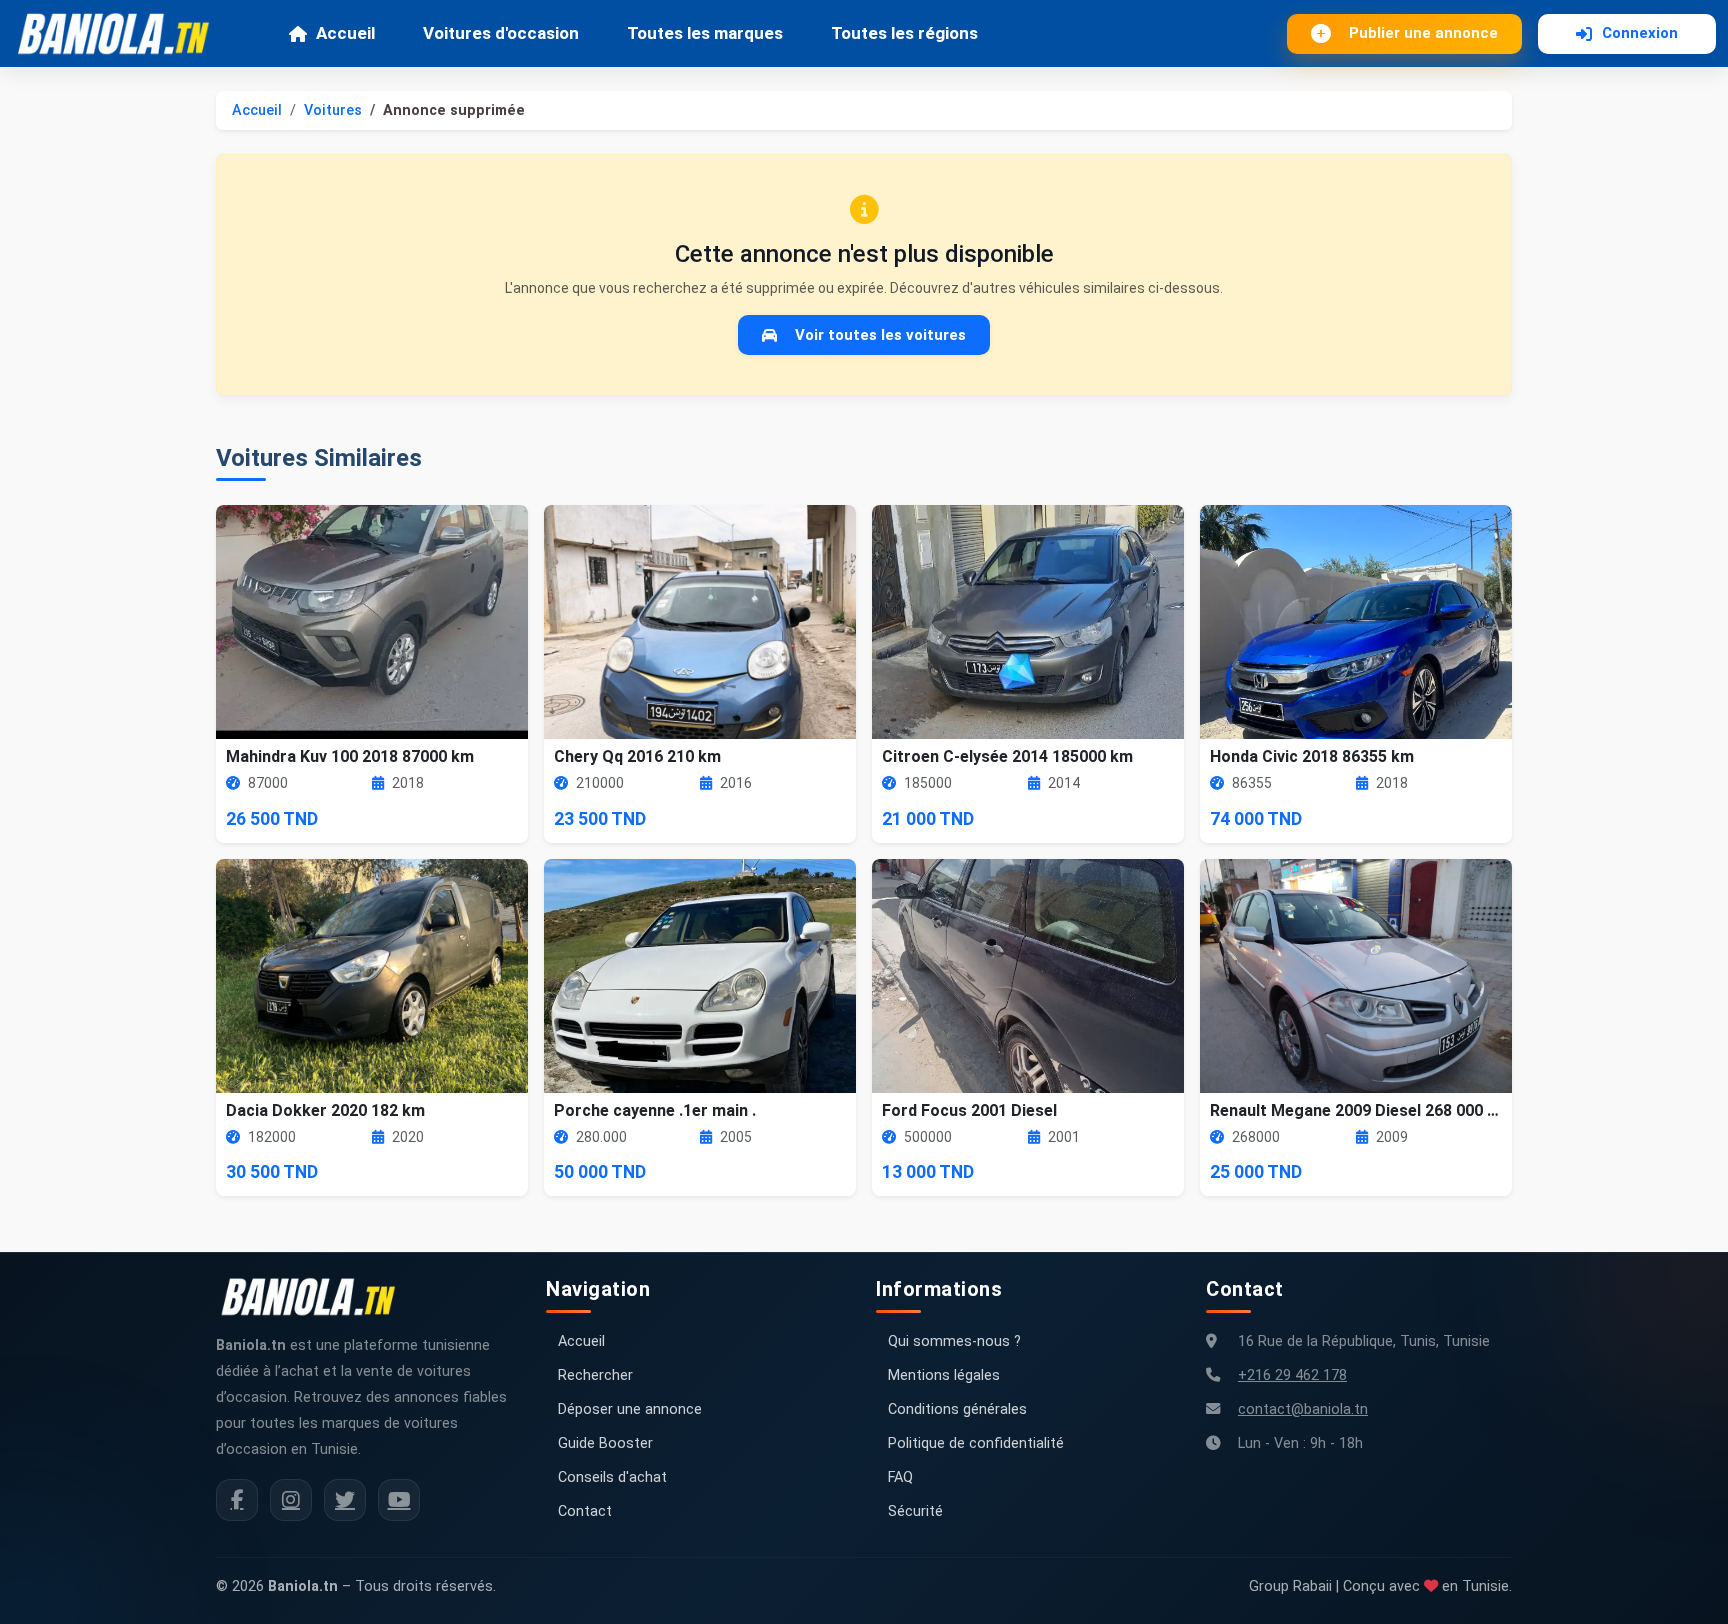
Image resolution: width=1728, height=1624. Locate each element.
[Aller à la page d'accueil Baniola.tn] (316, 1297)
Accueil (345, 33)
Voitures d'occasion (501, 33)
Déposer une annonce (630, 1409)
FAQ (900, 1477)
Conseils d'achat (612, 1477)
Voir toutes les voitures (880, 335)
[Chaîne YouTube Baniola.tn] (399, 1500)
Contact (585, 1511)
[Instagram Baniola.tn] (291, 1500)
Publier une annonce (1423, 33)
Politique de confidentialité (976, 1443)
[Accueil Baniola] (122, 34)
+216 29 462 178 (1292, 1375)
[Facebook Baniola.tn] (237, 1500)
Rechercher (595, 1375)
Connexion (1640, 33)
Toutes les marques (705, 33)
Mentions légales (944, 1375)
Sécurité (915, 1511)
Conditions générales (957, 1409)
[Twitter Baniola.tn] (345, 1500)
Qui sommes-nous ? (954, 1341)
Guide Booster (605, 1443)
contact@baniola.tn (1303, 1409)
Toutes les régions (904, 33)
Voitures (333, 110)
